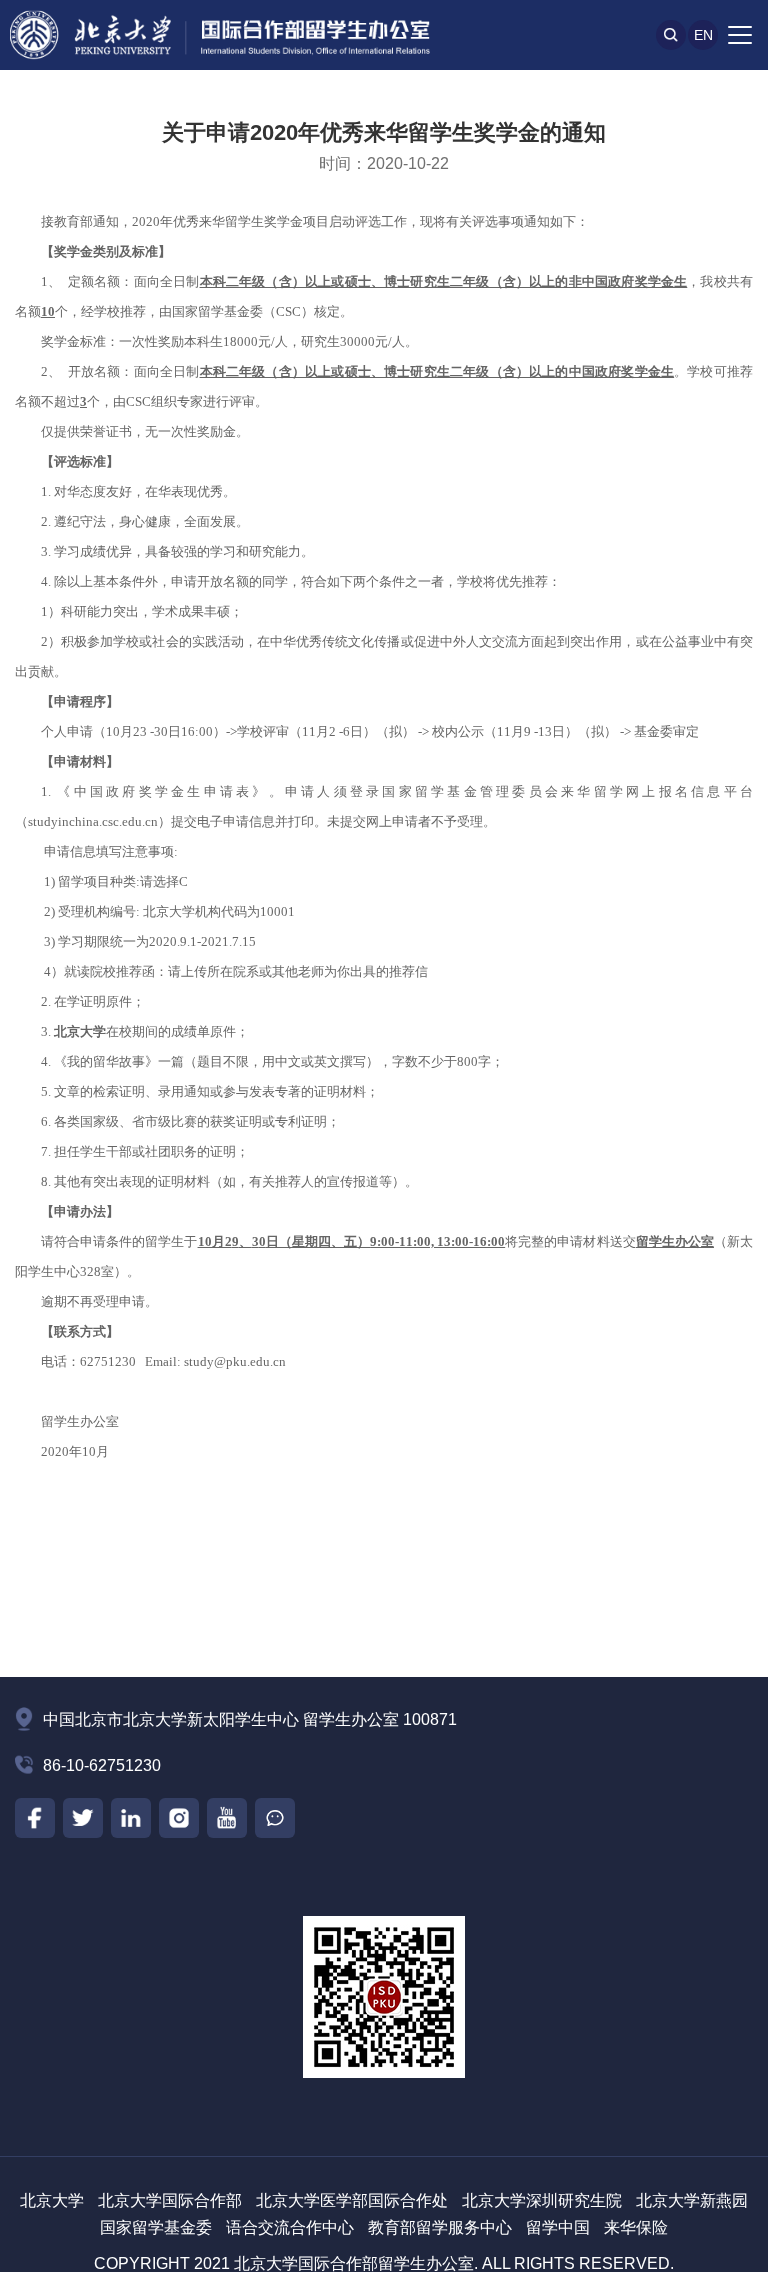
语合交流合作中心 (290, 2227)
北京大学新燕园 (692, 2200)
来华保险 (636, 2227)
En (703, 35)
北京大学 (52, 2200)
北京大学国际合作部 (170, 2200)
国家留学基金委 (156, 2227)
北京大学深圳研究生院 (542, 2200)
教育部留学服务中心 (440, 2227)
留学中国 (558, 2227)
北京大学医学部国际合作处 (352, 2200)
